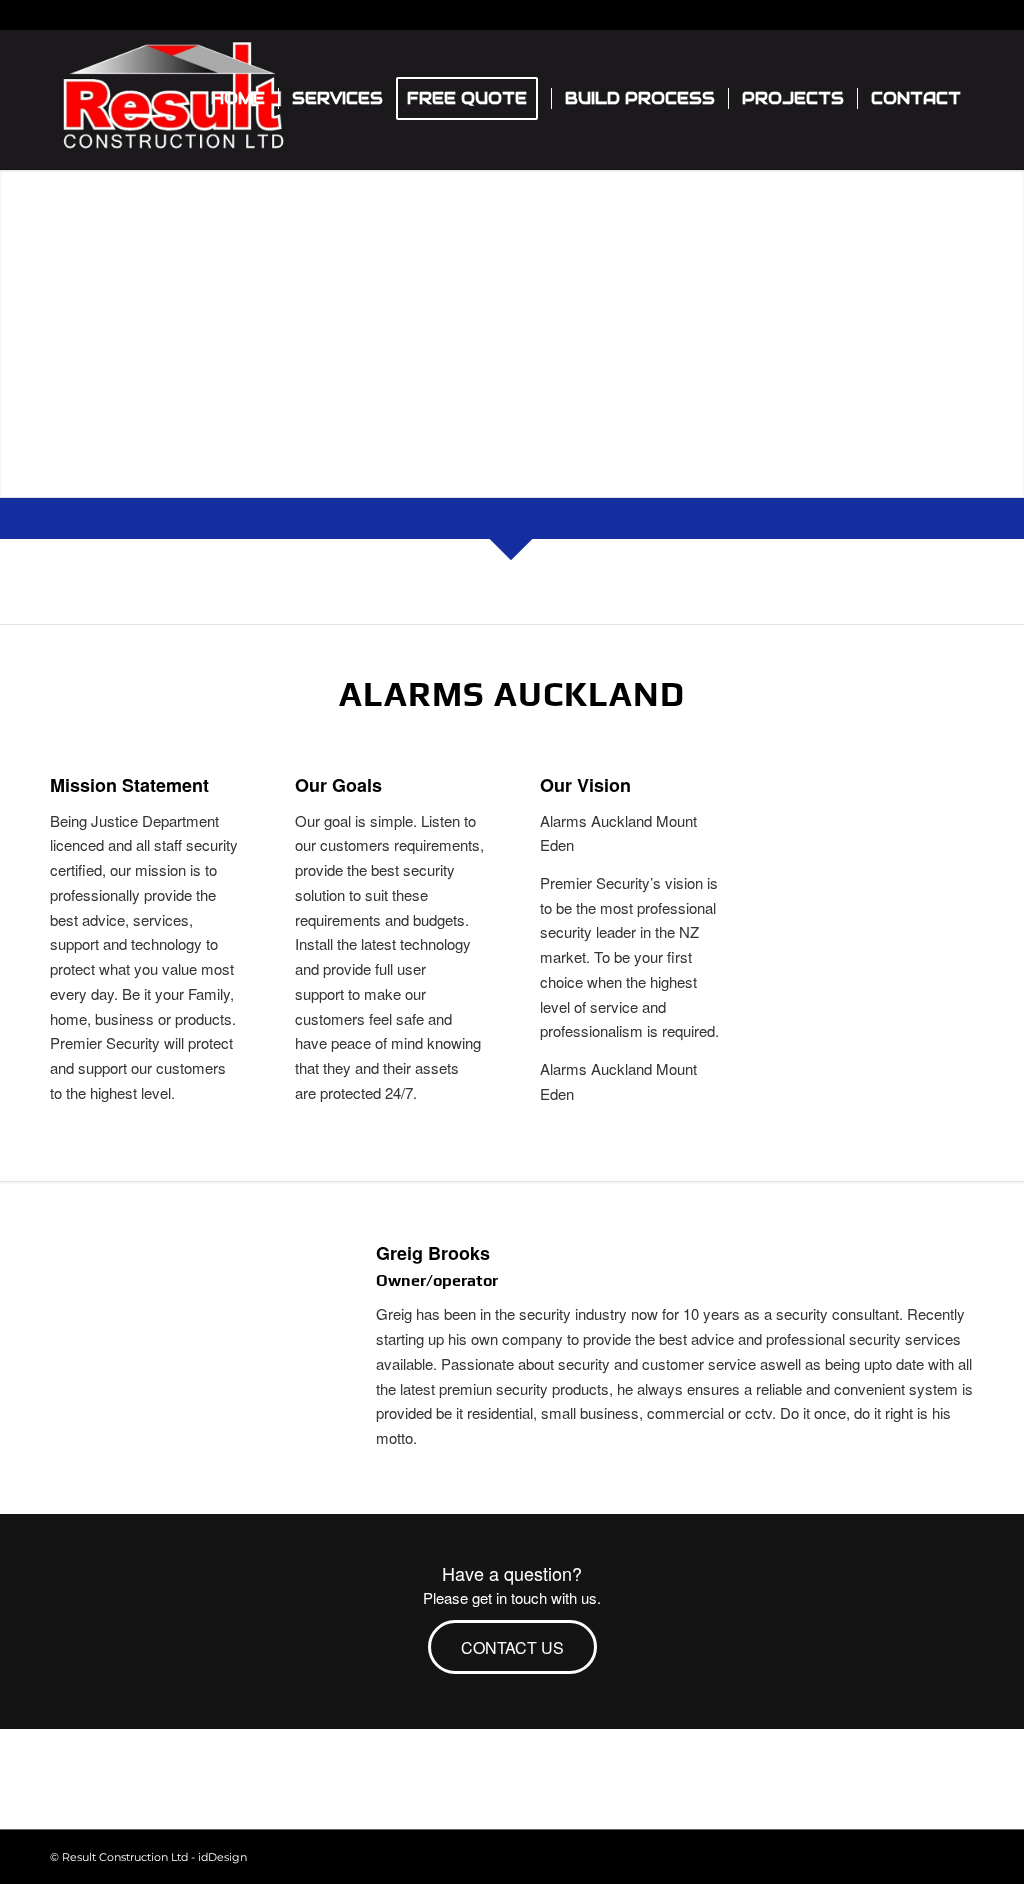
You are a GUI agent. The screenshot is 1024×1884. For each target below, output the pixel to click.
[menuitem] (238, 99)
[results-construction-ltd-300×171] (173, 99)
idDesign (222, 1857)
